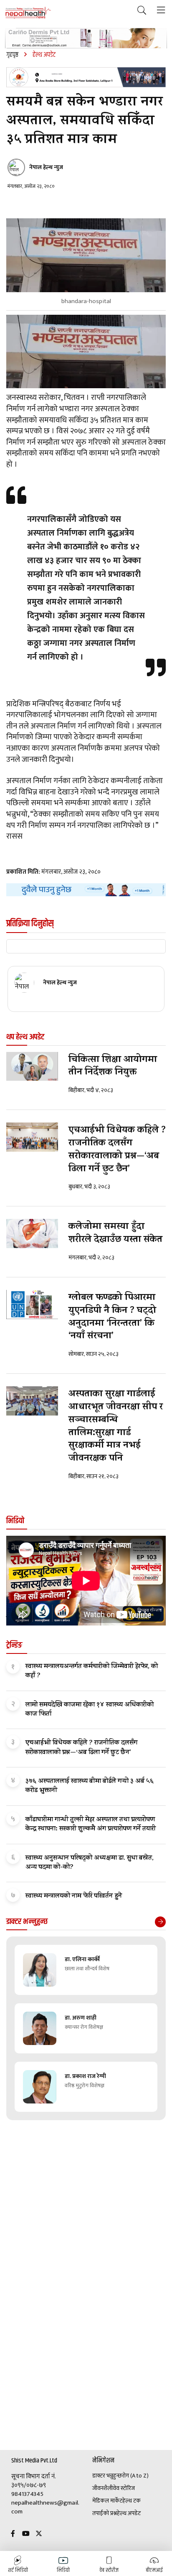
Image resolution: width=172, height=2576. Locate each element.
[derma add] (86, 38)
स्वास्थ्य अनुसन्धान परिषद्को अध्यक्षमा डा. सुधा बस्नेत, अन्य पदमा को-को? (90, 1863)
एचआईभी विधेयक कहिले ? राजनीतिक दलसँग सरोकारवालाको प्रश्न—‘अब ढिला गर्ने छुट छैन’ (117, 1150)
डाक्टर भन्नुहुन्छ (107, 2476)
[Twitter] (39, 2534)
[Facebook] (13, 2534)
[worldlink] (86, 890)
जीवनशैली (102, 2488)
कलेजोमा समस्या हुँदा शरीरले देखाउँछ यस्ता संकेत (115, 1234)
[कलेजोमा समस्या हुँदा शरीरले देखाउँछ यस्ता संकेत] (32, 1234)
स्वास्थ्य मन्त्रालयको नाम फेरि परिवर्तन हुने (74, 1896)
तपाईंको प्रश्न (105, 2513)
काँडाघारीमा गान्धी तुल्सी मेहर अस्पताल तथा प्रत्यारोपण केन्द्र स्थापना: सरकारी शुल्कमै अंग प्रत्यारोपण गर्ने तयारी (91, 1825)
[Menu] (161, 11)
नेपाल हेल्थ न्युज (46, 167)
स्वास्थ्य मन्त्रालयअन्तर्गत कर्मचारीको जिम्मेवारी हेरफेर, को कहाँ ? (92, 1671)
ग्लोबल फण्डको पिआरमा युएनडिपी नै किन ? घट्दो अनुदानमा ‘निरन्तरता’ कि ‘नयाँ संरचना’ (112, 1317)
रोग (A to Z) (135, 2476)
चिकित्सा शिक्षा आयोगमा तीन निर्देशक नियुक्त (113, 1067)
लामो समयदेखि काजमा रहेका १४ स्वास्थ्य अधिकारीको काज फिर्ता (90, 1710)
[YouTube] (26, 2534)
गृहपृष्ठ (12, 55)
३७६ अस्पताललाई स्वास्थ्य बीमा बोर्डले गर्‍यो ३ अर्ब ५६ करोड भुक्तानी (90, 1786)
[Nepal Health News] (28, 13)
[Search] (142, 11)
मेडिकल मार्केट (107, 2501)
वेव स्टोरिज (124, 2488)
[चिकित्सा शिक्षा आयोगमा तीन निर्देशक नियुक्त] (32, 1067)
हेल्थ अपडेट (129, 2513)
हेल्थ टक (132, 2501)
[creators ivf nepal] (86, 77)
